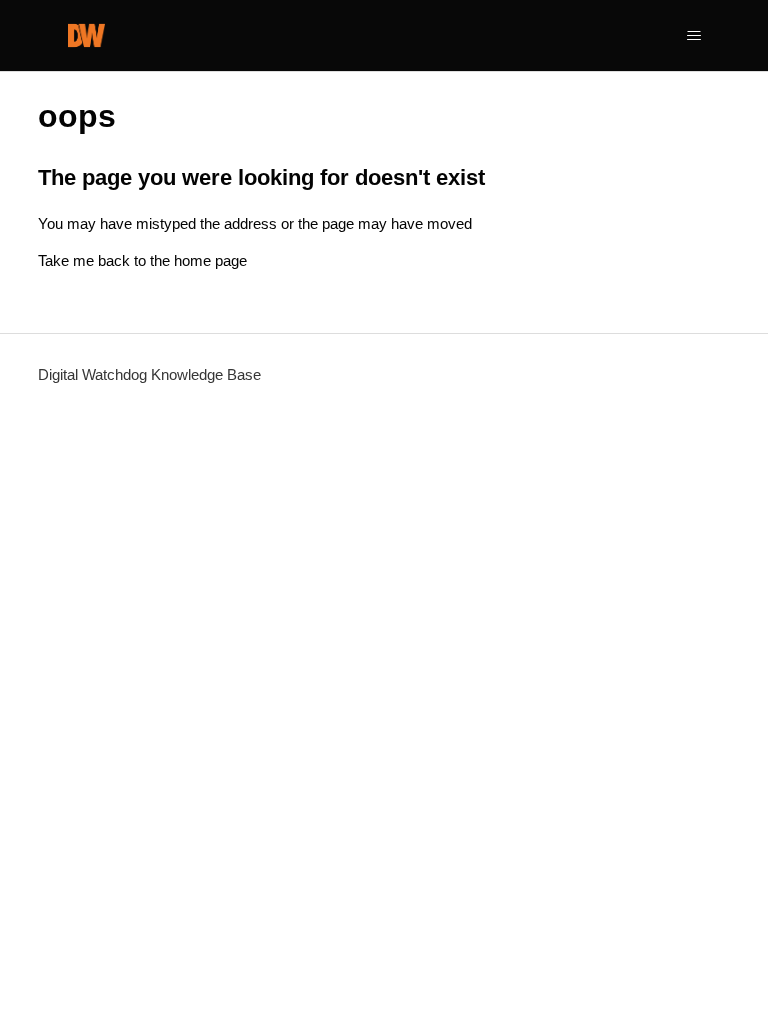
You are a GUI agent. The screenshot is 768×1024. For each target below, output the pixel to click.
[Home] (86, 35)
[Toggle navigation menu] (694, 36)
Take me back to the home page (142, 260)
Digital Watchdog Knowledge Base (149, 374)
